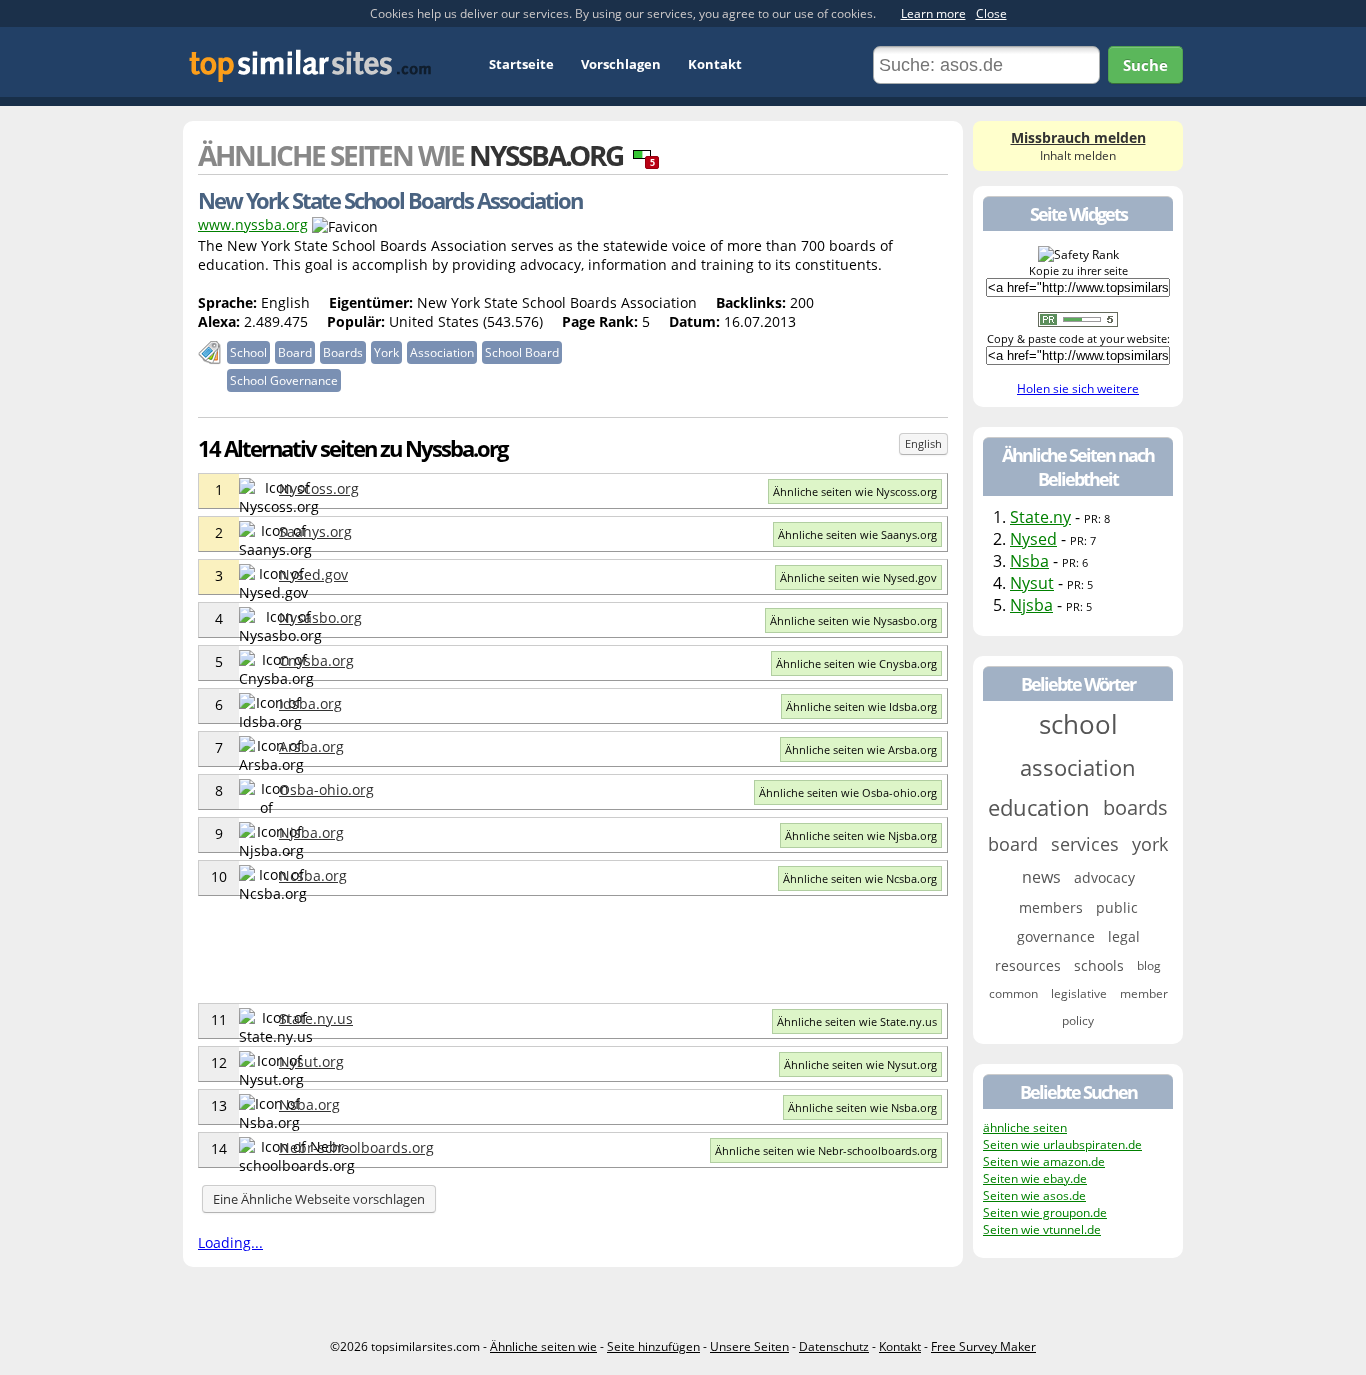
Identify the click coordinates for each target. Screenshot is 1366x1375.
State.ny (1040, 517)
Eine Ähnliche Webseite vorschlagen (319, 1199)
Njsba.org (311, 832)
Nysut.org (311, 1061)
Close (991, 13)
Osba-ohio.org (326, 789)
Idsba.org (310, 703)
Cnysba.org (316, 660)
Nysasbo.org (320, 617)
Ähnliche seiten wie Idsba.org (861, 706)
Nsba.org (309, 1104)
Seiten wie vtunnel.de (1042, 1229)
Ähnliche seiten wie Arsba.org (861, 749)
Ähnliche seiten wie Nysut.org (860, 1064)
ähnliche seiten (1025, 1127)
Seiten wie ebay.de (1035, 1178)
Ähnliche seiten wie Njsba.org (861, 835)
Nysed (1033, 539)
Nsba (1029, 561)
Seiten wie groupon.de (1045, 1212)
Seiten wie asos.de (1034, 1195)
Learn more (933, 13)
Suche (1145, 65)
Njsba (1031, 605)
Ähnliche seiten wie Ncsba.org (860, 878)
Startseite (521, 64)
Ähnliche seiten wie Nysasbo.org (853, 620)
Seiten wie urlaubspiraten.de (1062, 1144)
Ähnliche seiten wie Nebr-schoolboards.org (826, 1150)
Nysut (1032, 583)
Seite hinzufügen (653, 1346)
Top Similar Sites (310, 65)
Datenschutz (834, 1346)
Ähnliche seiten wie (543, 1346)
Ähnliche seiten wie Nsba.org (862, 1107)
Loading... (230, 1242)
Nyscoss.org (319, 488)
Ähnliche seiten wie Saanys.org (857, 534)
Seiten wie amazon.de (1044, 1161)
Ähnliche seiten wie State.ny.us (857, 1021)
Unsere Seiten (749, 1346)
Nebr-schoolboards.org (356, 1147)
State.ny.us (316, 1018)
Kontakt (715, 64)
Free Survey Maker (983, 1346)
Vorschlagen (621, 64)
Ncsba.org (313, 875)
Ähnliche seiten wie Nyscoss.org (855, 491)
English (923, 443)
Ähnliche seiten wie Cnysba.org (856, 663)
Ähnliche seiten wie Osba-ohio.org (848, 792)
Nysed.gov (313, 574)
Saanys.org (315, 531)
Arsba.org (311, 746)
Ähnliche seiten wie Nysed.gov (858, 577)
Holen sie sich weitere (1078, 388)
